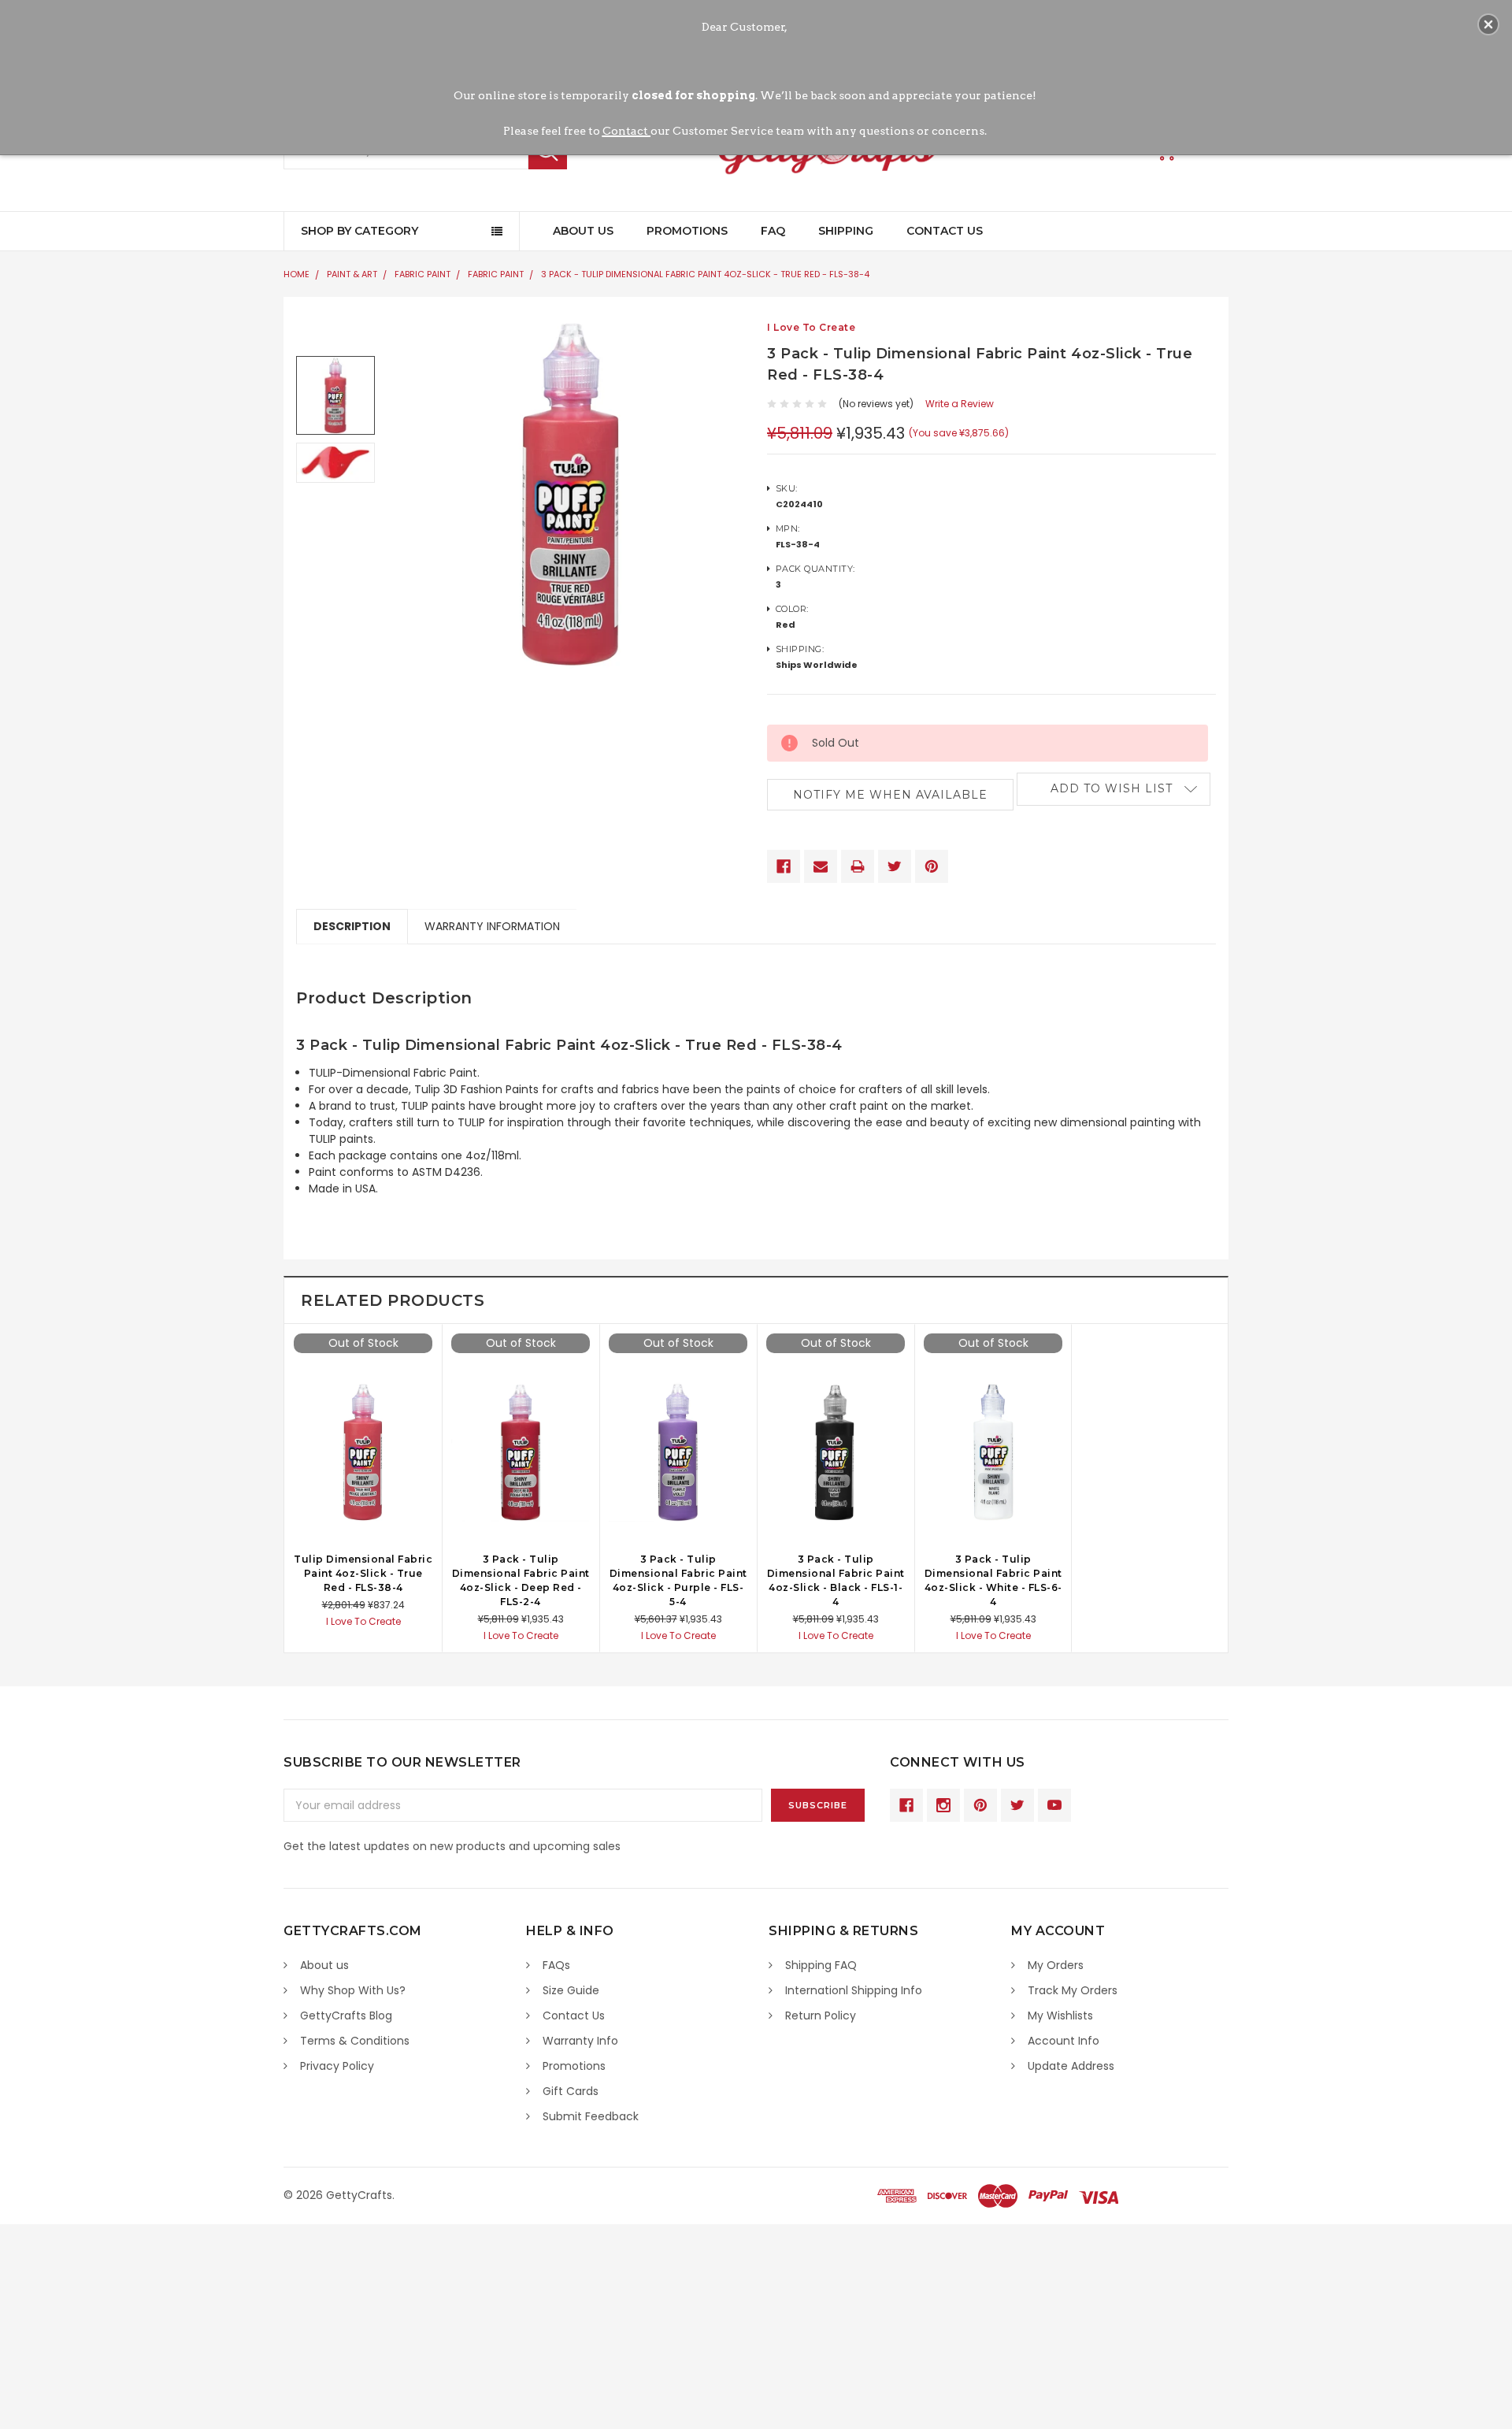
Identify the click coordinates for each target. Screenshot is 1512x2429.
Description (352, 926)
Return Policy (821, 2016)
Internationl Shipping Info (854, 1990)
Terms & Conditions (355, 2041)
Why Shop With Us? (353, 1990)
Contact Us (945, 231)
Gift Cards (571, 2091)
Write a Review (960, 404)
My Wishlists (1060, 2016)
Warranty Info (580, 2041)
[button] (1488, 24)
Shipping (846, 231)
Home (296, 274)
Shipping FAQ (821, 1965)
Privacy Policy (337, 2066)
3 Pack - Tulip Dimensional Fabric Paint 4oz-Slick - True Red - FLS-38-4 (705, 274)
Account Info (1064, 2041)
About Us (583, 231)
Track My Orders (1073, 1990)
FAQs (556, 1965)
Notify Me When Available (890, 795)
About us (324, 1965)
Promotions (687, 231)
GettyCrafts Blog (346, 2016)
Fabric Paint (422, 274)
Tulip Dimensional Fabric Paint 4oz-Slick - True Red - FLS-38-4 (363, 1573)
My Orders (1056, 1965)
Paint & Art (352, 274)
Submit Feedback (591, 2116)
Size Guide (571, 1990)
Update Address (1071, 2066)
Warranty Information (492, 926)
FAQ (773, 231)
